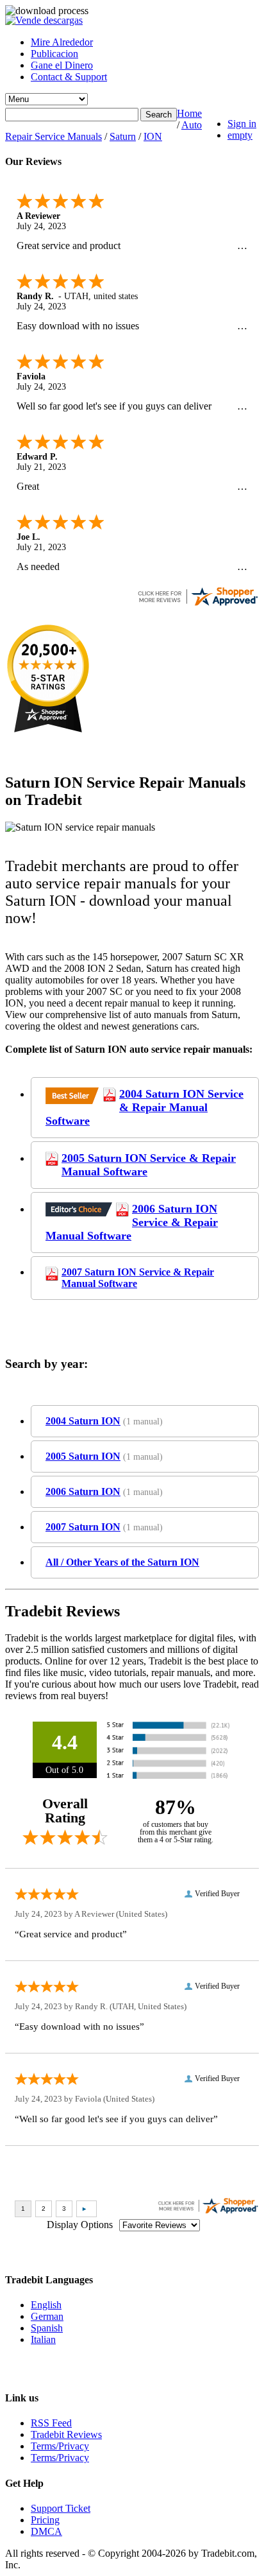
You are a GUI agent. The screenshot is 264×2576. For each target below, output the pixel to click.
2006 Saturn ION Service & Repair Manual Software (132, 1222)
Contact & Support (69, 77)
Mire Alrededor (62, 42)
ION (153, 136)
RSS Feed (51, 2423)
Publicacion (54, 54)
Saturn (123, 136)
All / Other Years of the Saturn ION (122, 1562)
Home (189, 113)
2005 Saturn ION (83, 1456)
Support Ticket (61, 2508)
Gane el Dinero (62, 65)
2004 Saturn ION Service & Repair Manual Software (144, 1107)
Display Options (80, 2225)
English (46, 2305)
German (47, 2316)
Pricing (45, 2520)
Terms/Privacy (60, 2446)
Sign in (242, 124)
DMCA (46, 2531)
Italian (43, 2339)
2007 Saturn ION (83, 1527)
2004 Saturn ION (83, 1421)
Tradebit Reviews (66, 2434)
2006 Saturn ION (83, 1491)
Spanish (47, 2328)
